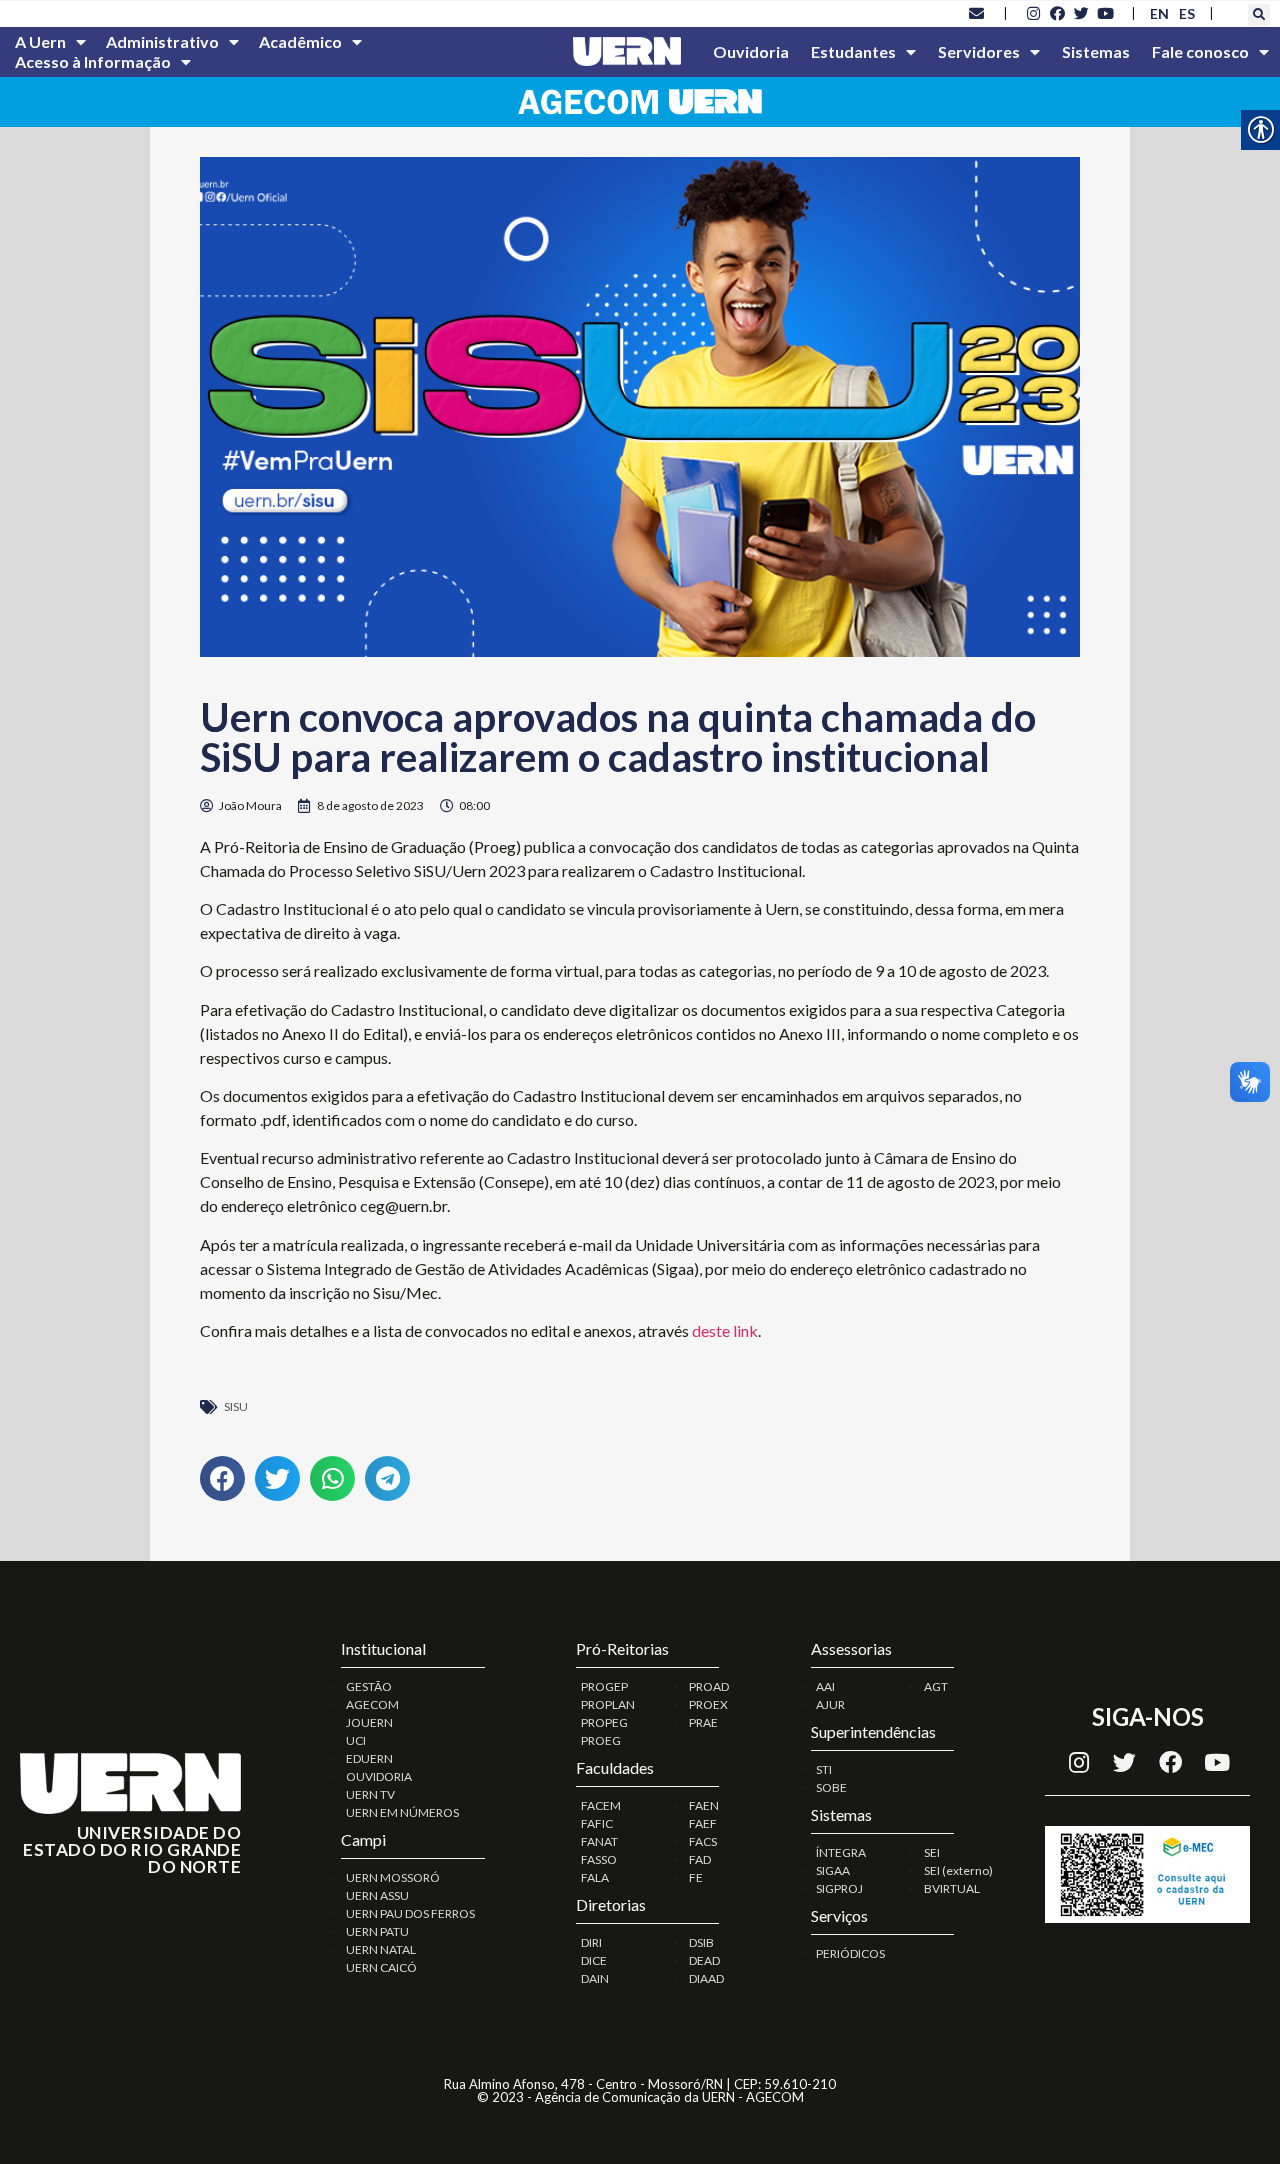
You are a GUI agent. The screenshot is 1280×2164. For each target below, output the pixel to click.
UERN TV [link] (370, 1794)
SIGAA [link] (833, 1870)
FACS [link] (703, 1841)
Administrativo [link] (162, 41)
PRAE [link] (703, 1722)
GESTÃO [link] (369, 1686)
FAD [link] (700, 1859)
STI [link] (824, 1769)
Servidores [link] (979, 51)
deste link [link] (725, 1330)
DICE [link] (594, 1960)
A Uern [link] (40, 41)
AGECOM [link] (372, 1704)
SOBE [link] (831, 1787)
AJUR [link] (830, 1704)
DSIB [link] (701, 1942)
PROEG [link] (601, 1740)
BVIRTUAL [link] (952, 1888)
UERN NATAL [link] (381, 1949)
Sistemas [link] (1096, 51)
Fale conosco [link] (1200, 51)
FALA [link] (595, 1877)
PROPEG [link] (604, 1722)
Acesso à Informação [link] (93, 61)
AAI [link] (825, 1686)
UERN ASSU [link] (377, 1895)
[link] (977, 13)
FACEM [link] (601, 1805)
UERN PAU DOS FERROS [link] (410, 1913)
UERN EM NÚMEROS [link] (402, 1812)
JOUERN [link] (369, 1722)
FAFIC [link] (597, 1823)
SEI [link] (932, 1852)
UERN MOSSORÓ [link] (393, 1877)
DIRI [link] (591, 1942)
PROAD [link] (709, 1686)
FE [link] (696, 1877)
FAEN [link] (704, 1805)
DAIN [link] (595, 1978)
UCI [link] (356, 1740)
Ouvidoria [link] (751, 51)
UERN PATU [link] (377, 1931)
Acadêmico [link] (300, 41)
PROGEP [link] (604, 1686)
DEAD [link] (704, 1960)
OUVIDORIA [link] (379, 1776)
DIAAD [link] (706, 1978)
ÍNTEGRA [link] (841, 1852)
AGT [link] (936, 1686)
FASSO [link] (599, 1859)
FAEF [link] (703, 1823)
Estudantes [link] (853, 51)
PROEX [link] (708, 1704)
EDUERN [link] (369, 1758)
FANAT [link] (599, 1841)
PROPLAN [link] (608, 1704)
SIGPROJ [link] (839, 1888)
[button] (1259, 15)
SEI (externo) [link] (958, 1870)
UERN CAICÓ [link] (381, 1967)
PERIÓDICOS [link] (850, 1953)
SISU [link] (236, 1406)
